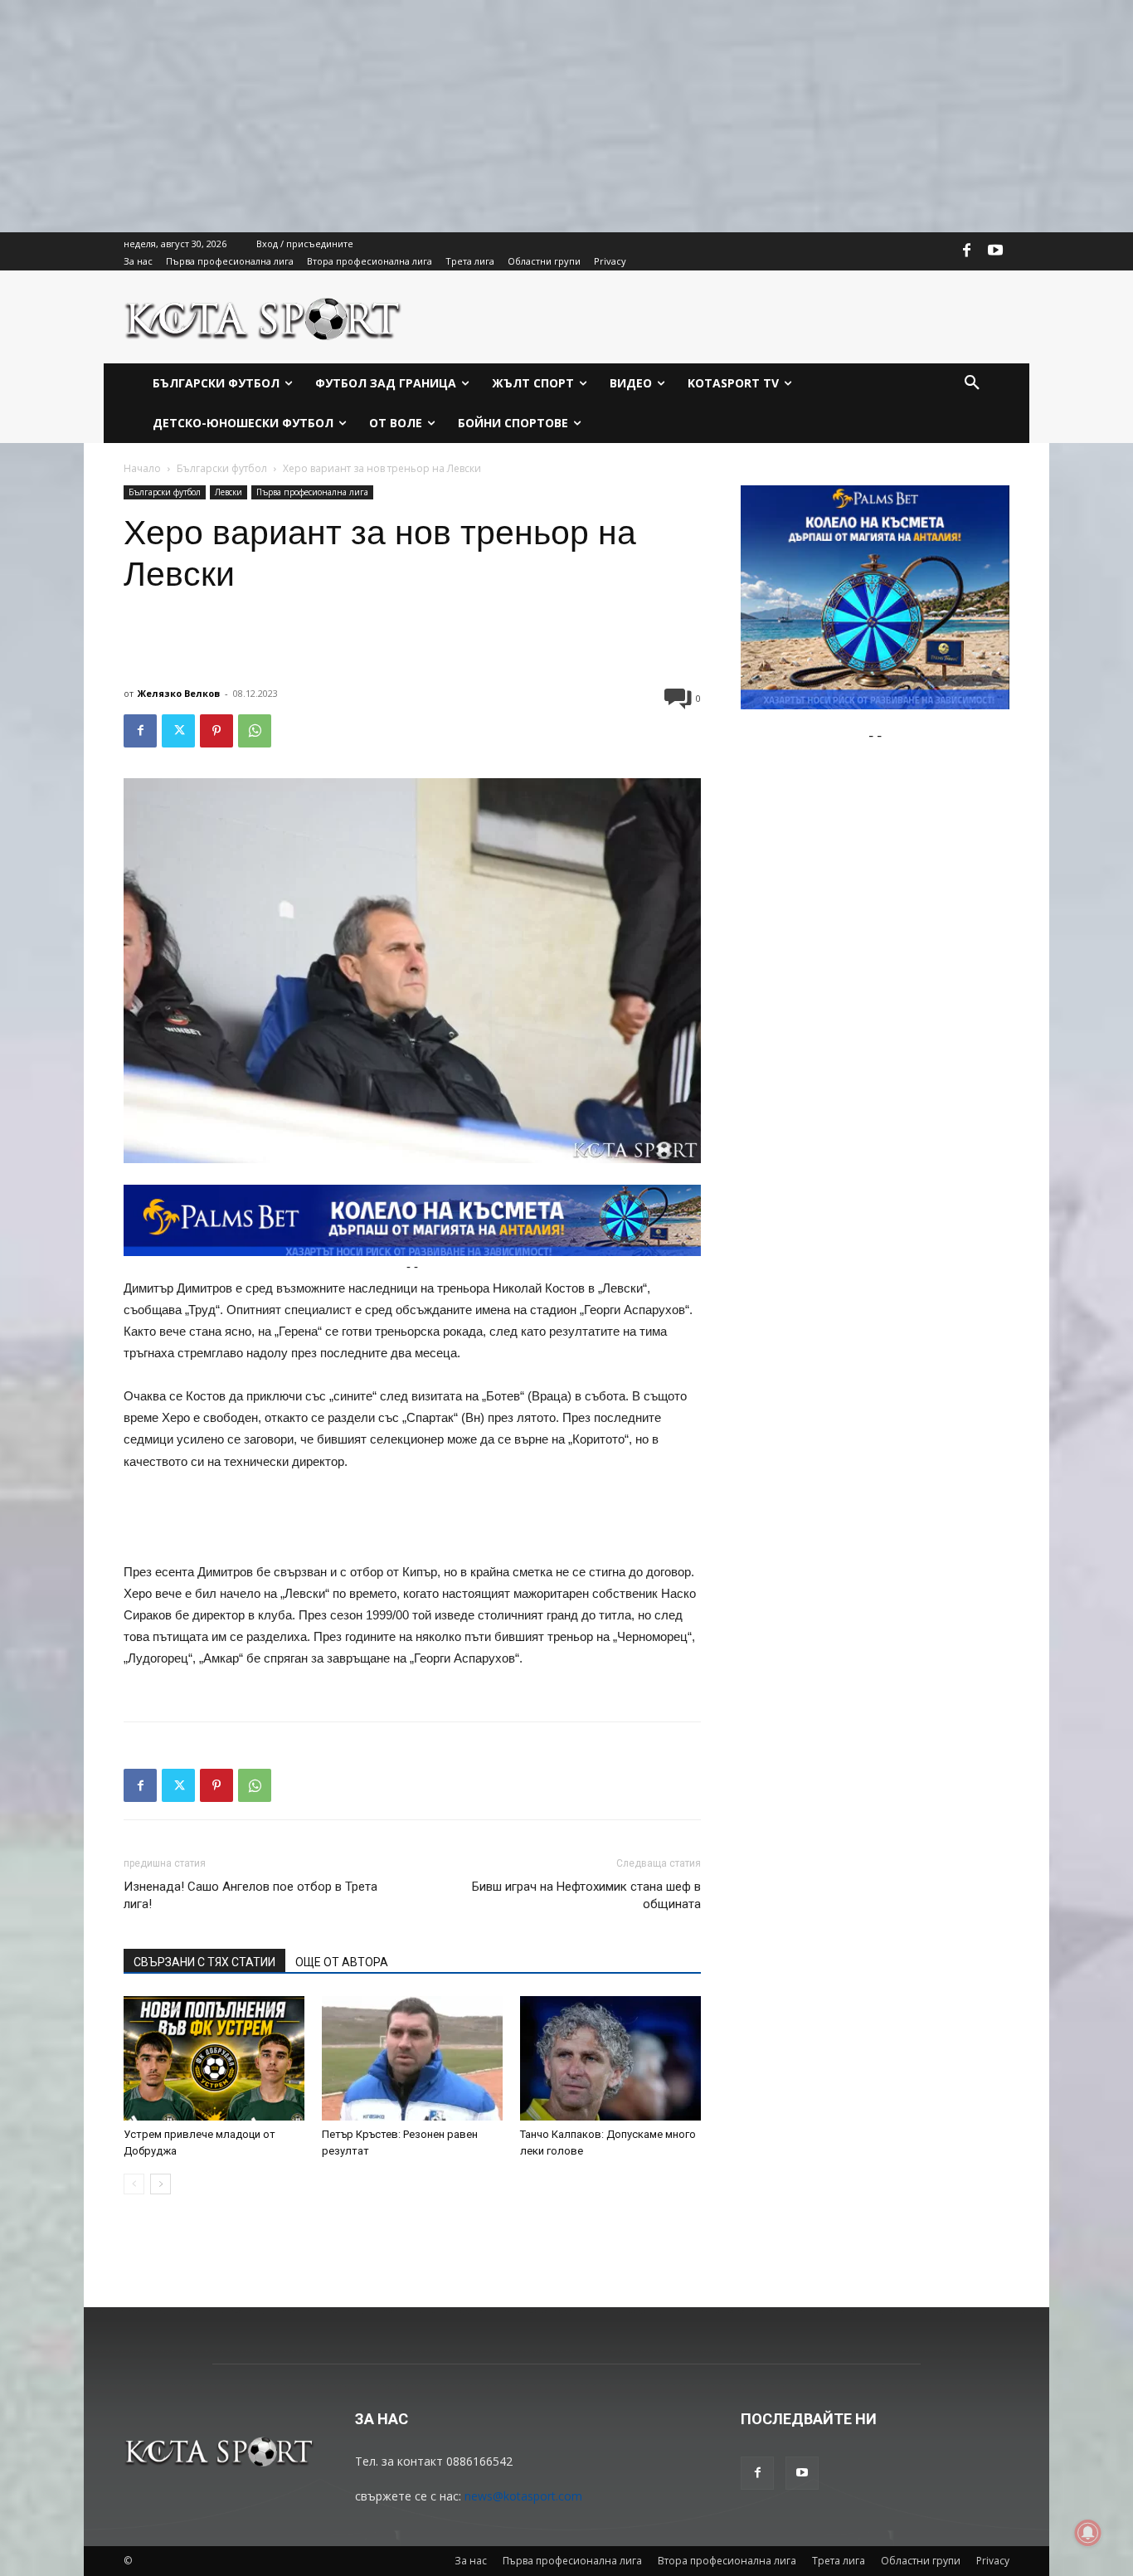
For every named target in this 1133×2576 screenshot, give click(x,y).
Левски (229, 492)
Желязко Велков (179, 693)
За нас (471, 2561)
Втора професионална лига (727, 2561)
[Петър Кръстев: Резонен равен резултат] (412, 2058)
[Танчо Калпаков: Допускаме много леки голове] (610, 2058)
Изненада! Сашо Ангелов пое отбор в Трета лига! (250, 1895)
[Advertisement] (498, 116)
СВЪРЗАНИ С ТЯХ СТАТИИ (204, 1962)
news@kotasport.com (523, 2496)
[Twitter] (178, 731)
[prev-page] (134, 2184)
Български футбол (222, 468)
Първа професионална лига (312, 492)
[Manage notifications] (1088, 2533)
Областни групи (921, 2561)
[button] (972, 383)
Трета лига (839, 2561)
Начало (142, 468)
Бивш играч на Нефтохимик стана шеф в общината (586, 1895)
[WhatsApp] (255, 731)
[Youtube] (995, 251)
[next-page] (160, 2184)
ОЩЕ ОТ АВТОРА (342, 1962)
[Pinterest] (216, 731)
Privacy (993, 2561)
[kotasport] (263, 317)
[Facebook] (967, 251)
